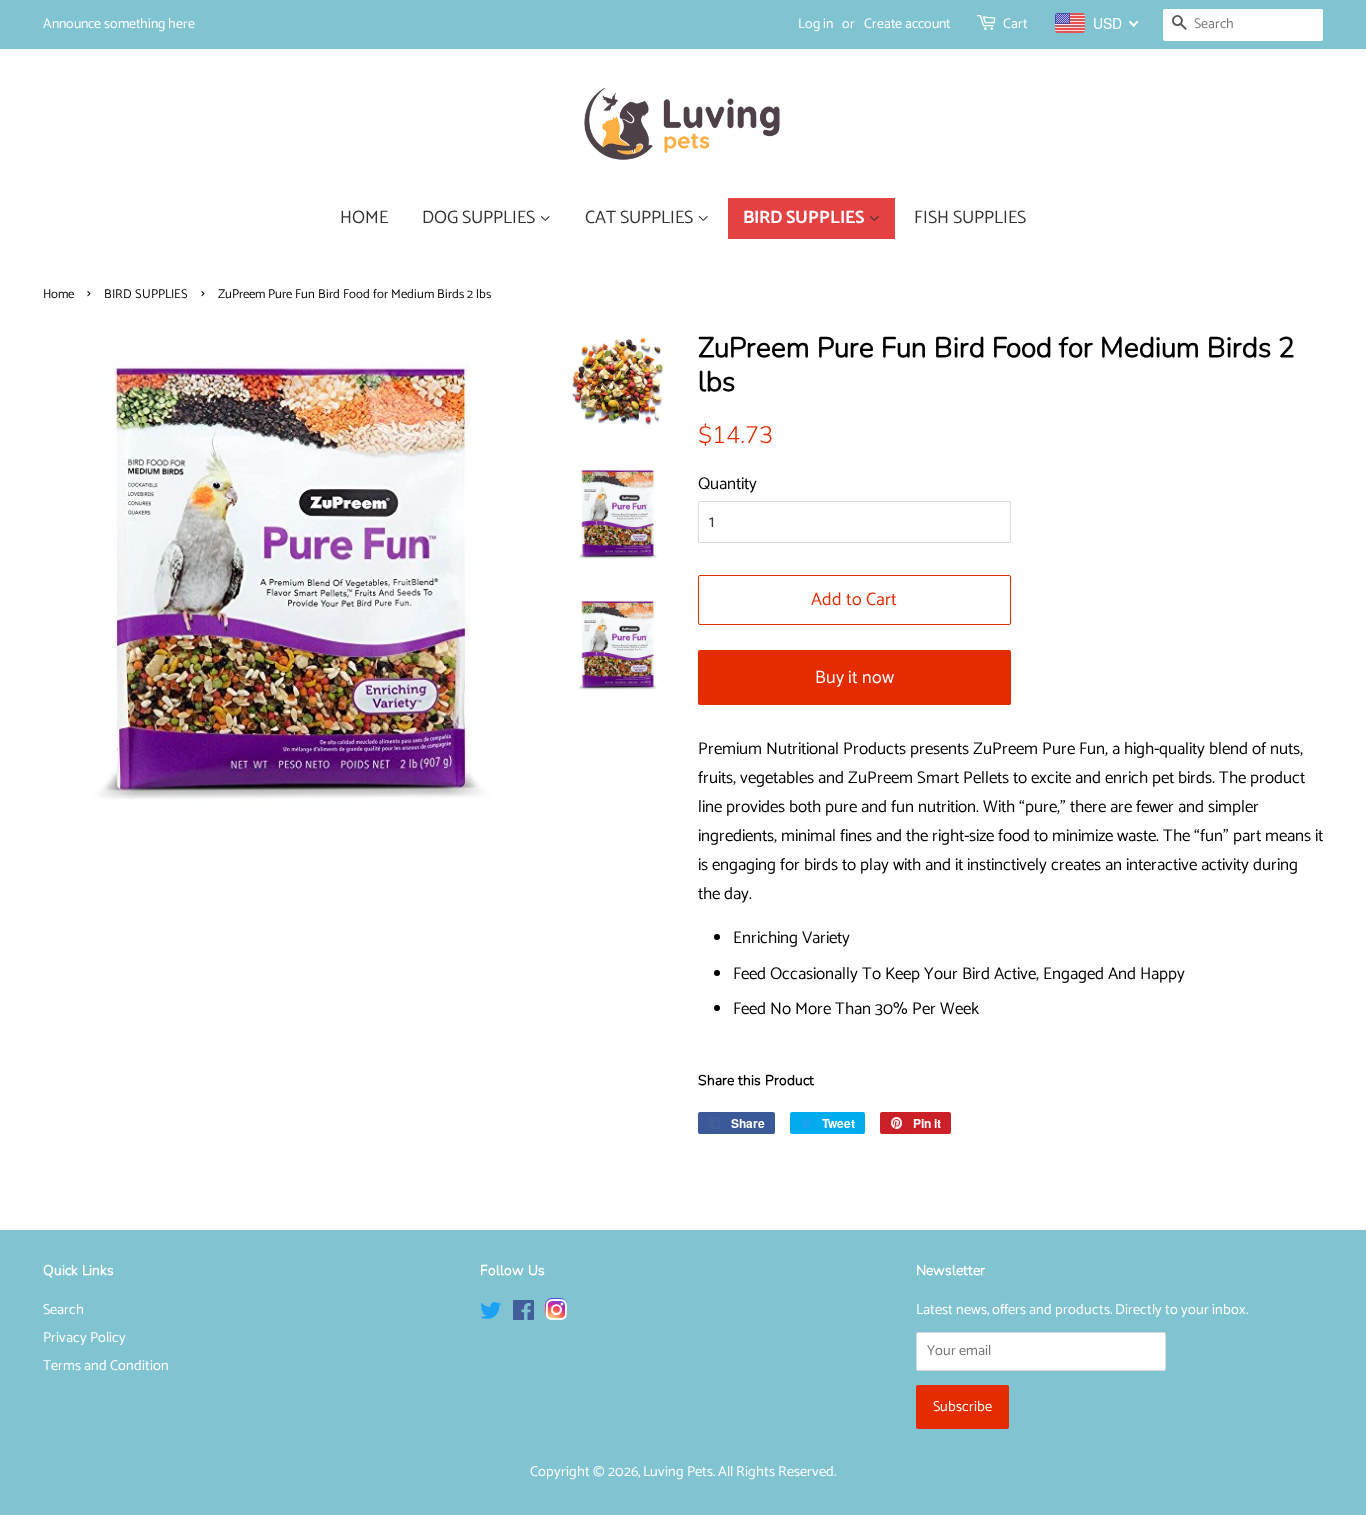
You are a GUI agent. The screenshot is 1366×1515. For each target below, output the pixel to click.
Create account (907, 24)
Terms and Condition (106, 1366)
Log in (815, 24)
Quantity (727, 484)
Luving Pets (678, 1472)
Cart (1015, 24)
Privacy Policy (84, 1338)
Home (58, 294)
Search (63, 1310)
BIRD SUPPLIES (805, 218)
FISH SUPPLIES (970, 218)
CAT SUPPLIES (641, 218)
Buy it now (854, 678)
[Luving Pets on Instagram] (556, 1315)
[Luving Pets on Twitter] (491, 1315)
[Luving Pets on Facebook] (523, 1315)
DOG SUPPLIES (480, 218)
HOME (364, 218)
